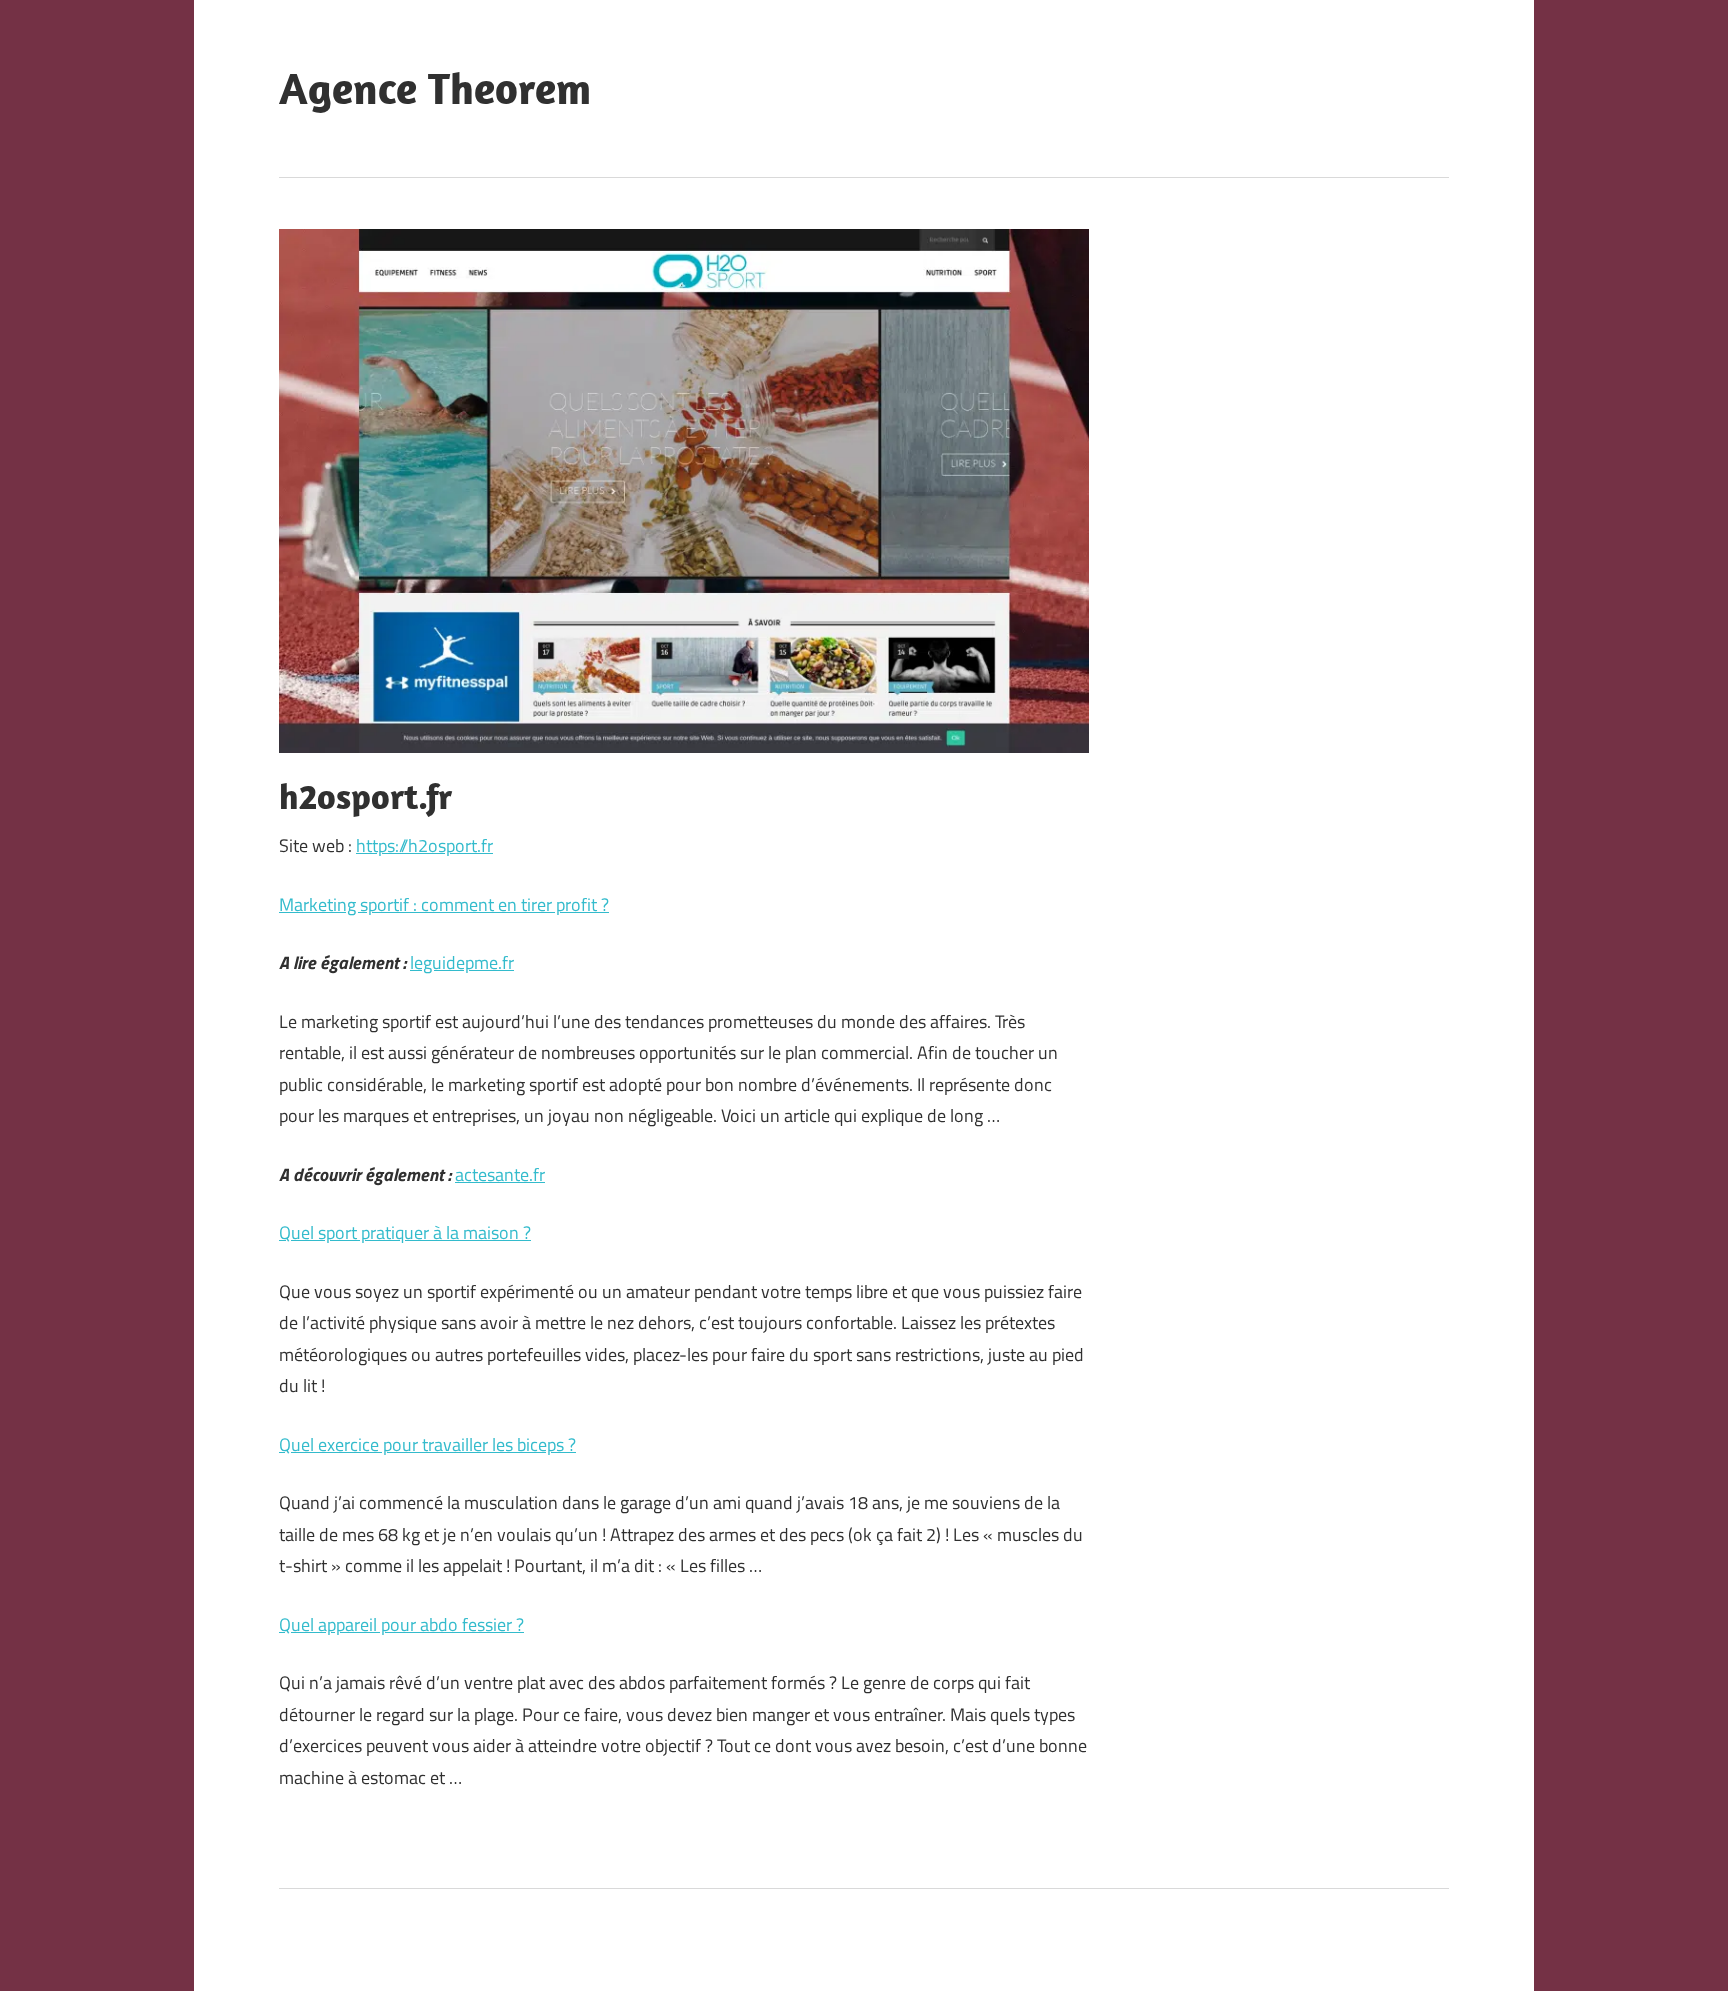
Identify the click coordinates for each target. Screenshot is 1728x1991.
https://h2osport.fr (424, 845)
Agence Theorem (435, 88)
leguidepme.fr (462, 962)
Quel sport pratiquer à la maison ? (405, 1232)
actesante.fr (500, 1174)
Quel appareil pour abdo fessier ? (401, 1624)
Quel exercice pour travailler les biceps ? (427, 1444)
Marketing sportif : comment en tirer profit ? (444, 904)
